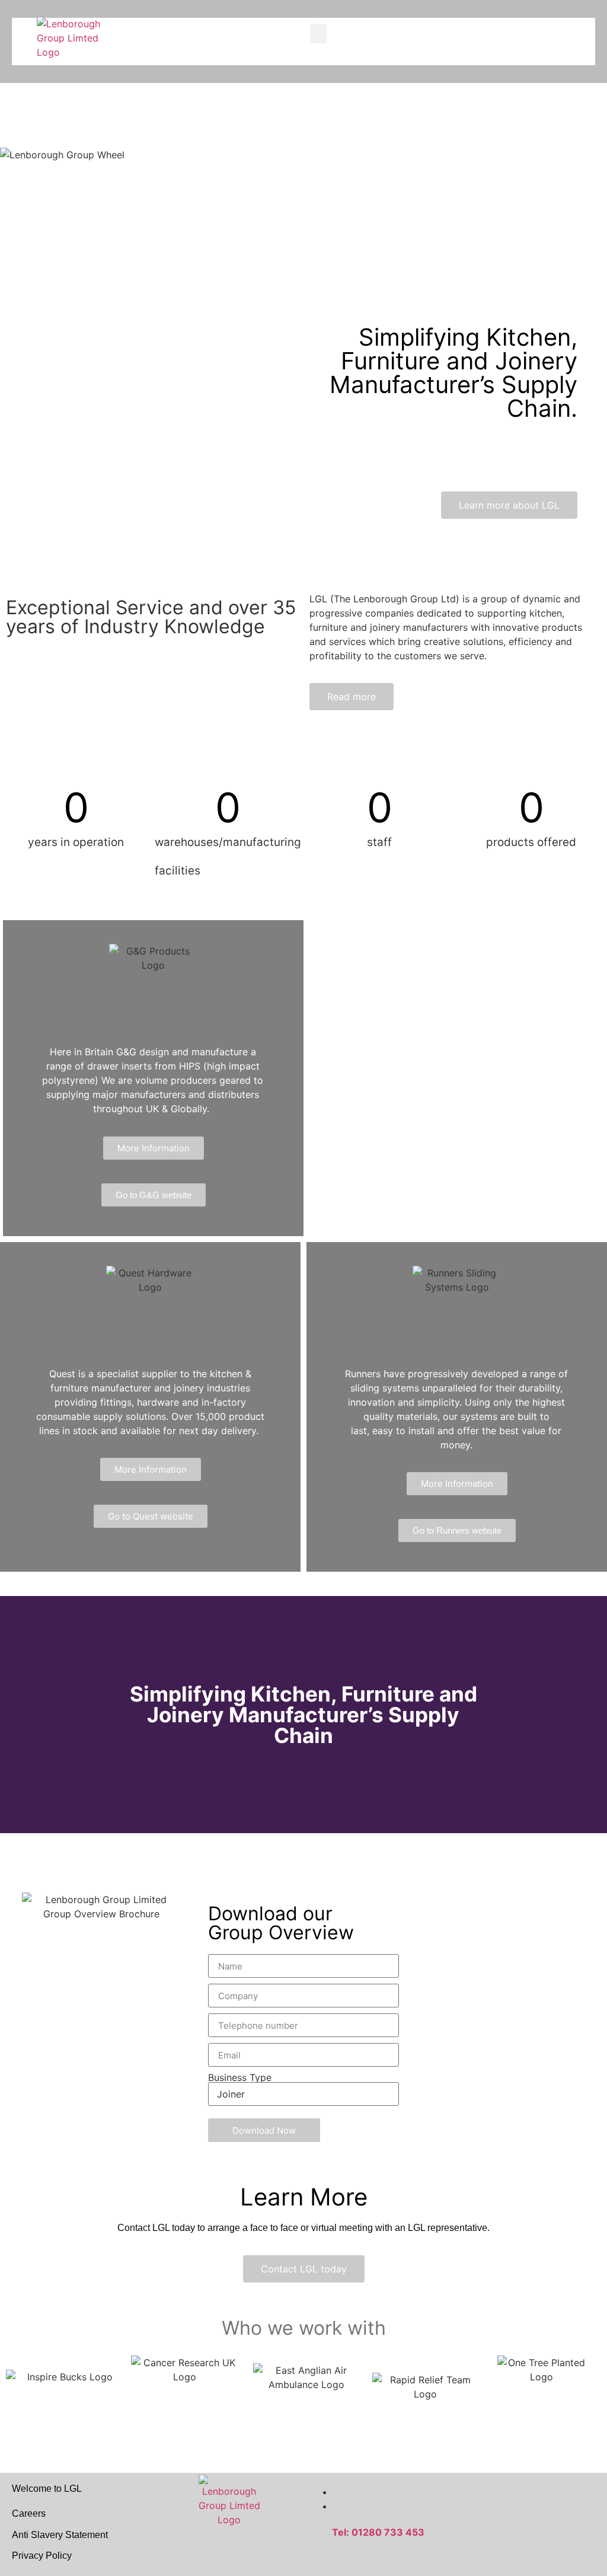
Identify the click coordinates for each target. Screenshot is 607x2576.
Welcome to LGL (47, 2489)
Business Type (240, 2077)
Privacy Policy (42, 2556)
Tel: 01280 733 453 (378, 2532)
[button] (318, 33)
